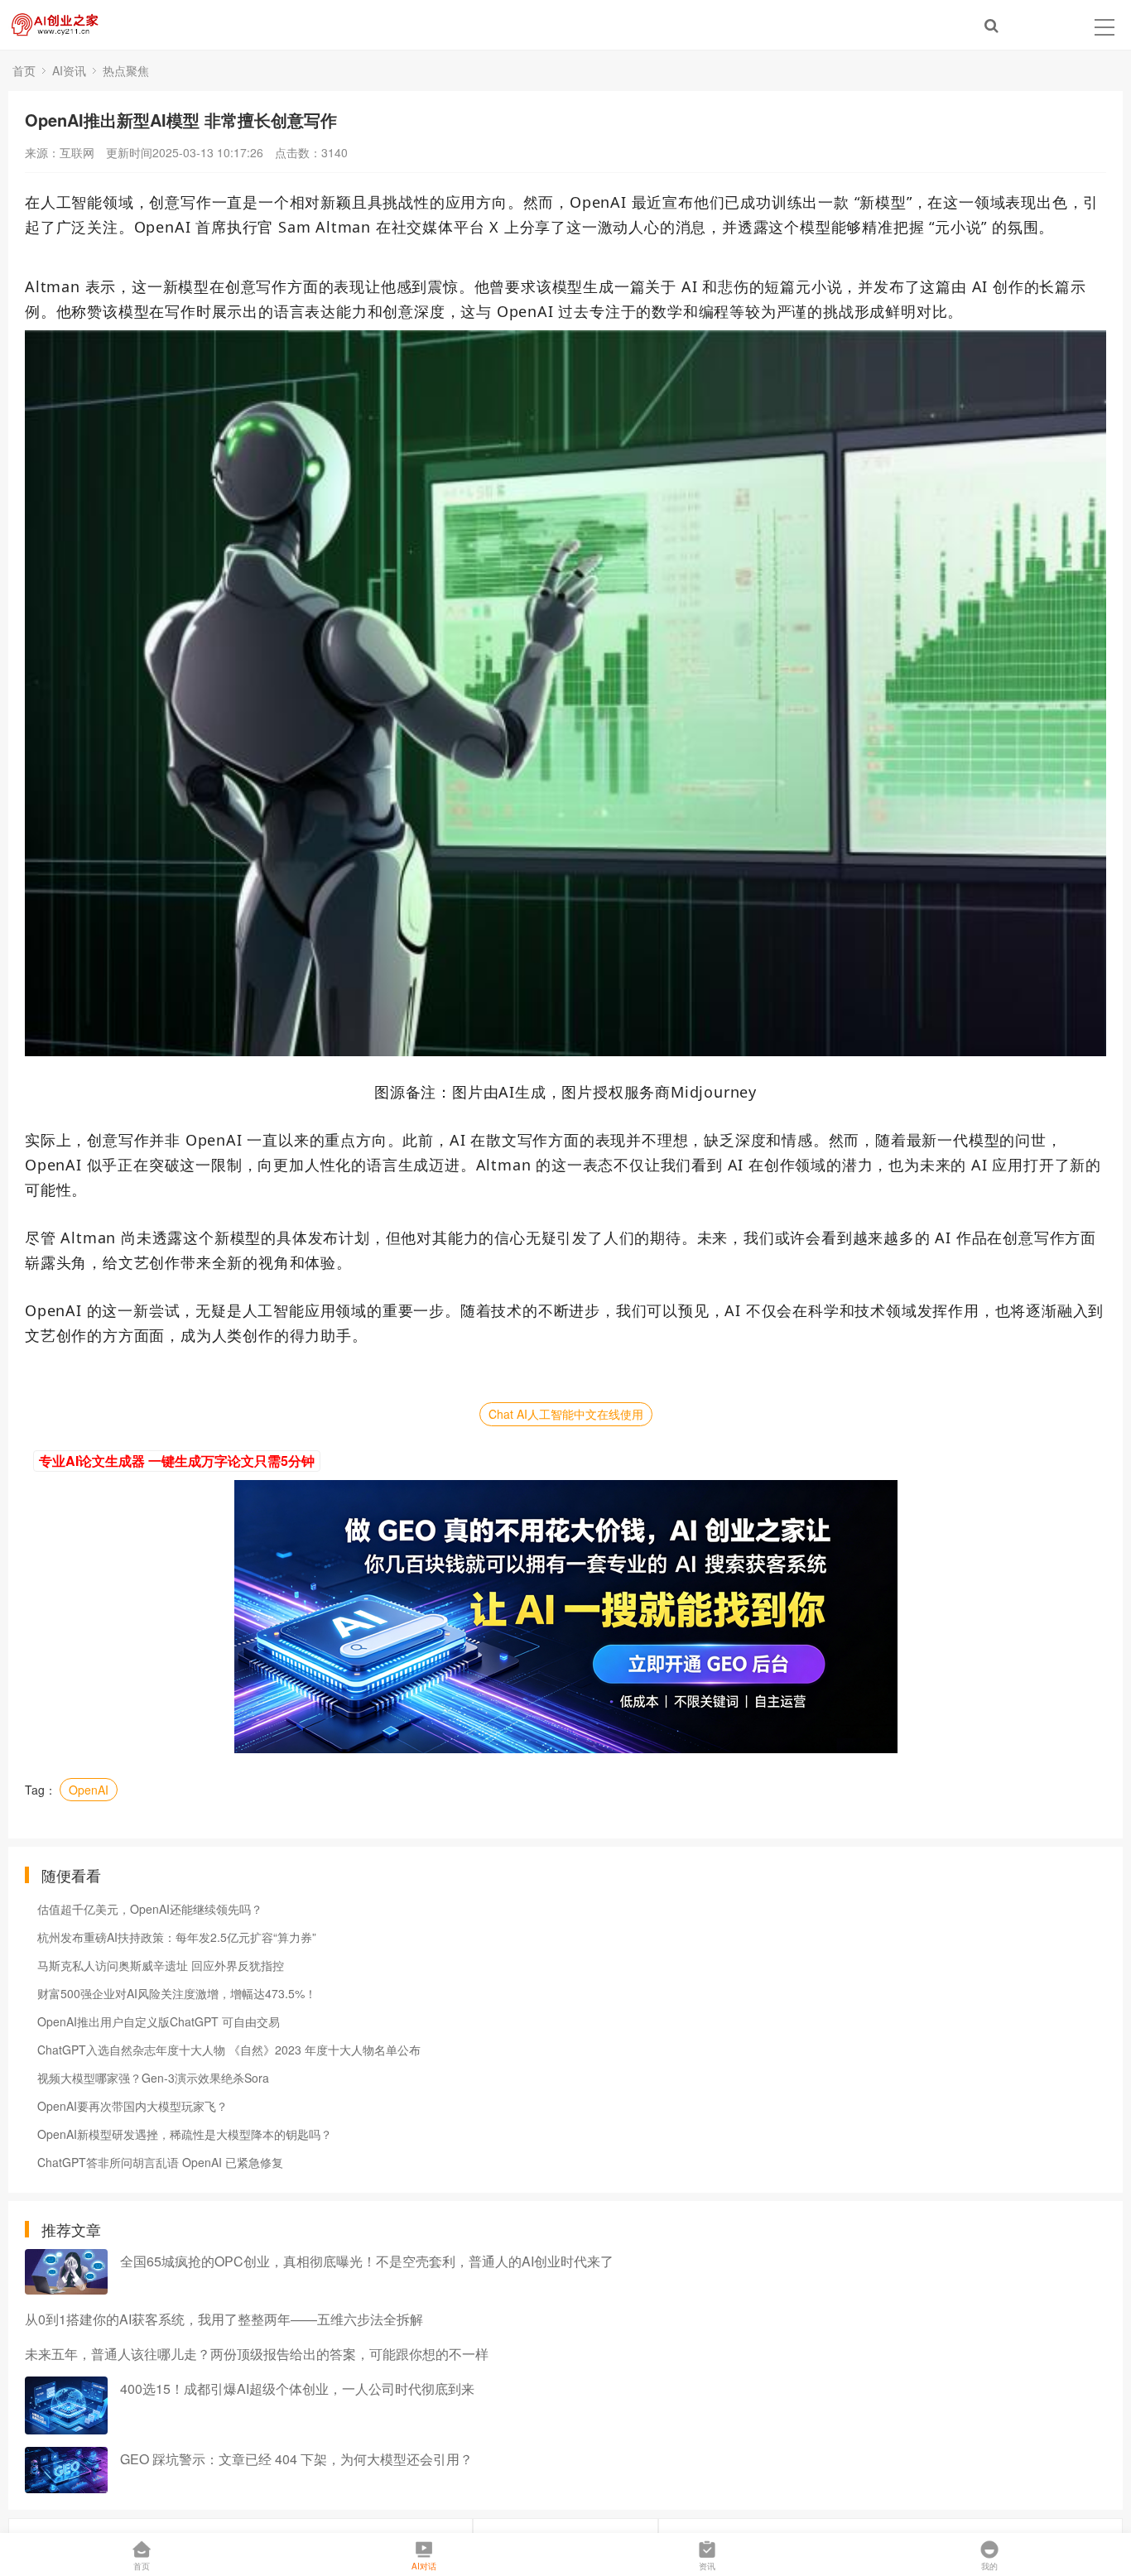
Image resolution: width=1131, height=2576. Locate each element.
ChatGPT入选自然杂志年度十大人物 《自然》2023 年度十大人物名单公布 (229, 2050)
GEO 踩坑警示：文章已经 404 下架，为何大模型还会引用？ (296, 2459)
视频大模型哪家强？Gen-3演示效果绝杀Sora (153, 2078)
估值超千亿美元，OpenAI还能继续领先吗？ (150, 1909)
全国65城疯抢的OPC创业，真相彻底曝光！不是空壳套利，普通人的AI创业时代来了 (367, 2261)
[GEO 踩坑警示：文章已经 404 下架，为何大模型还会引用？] (66, 2470)
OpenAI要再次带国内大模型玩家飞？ (132, 2106)
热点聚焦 (126, 70)
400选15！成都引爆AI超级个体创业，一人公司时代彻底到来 (297, 2389)
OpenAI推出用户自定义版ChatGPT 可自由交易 (159, 2021)
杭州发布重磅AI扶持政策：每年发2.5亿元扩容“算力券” (177, 1937)
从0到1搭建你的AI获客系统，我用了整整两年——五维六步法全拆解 (224, 2319)
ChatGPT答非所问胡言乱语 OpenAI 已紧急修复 (160, 2162)
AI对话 (424, 2566)
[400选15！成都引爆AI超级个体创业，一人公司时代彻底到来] (66, 2405)
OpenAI (89, 1790)
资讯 (707, 2566)
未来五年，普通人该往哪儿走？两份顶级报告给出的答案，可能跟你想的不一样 (257, 2354)
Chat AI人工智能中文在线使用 (566, 1414)
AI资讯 (69, 70)
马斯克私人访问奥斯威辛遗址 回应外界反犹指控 (161, 1965)
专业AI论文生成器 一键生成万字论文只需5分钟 (177, 1461)
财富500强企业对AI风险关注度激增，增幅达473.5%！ (177, 1993)
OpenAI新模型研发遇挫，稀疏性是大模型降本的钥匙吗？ (185, 2134)
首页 (24, 70)
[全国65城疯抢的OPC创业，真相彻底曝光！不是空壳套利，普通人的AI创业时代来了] (66, 2272)
